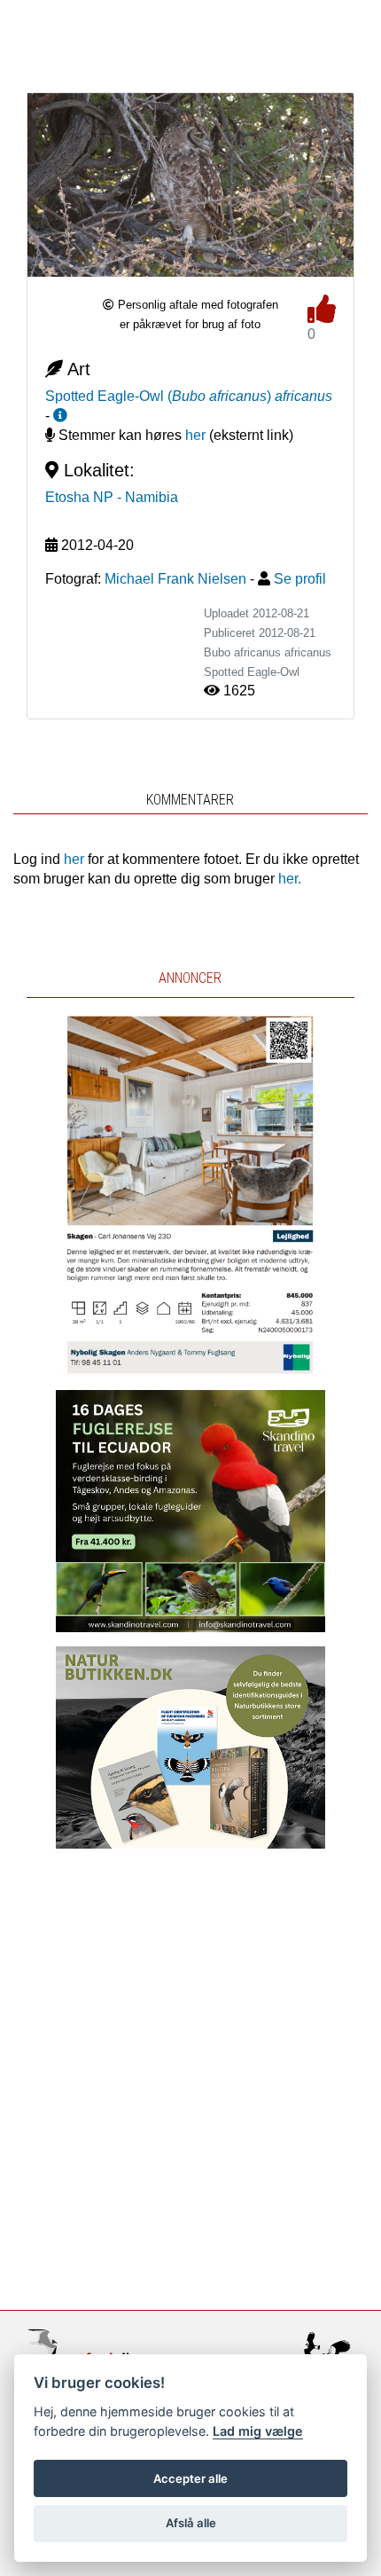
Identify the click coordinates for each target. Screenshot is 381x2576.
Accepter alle (190, 2478)
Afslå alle (191, 2523)
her (195, 435)
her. (290, 879)
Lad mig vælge (258, 2431)
